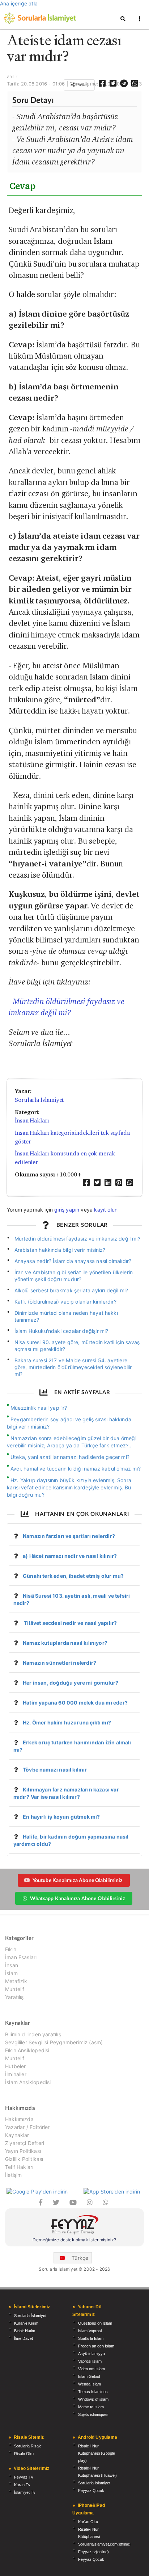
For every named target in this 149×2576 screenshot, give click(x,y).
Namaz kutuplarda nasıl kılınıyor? (65, 1643)
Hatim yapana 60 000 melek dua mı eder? (75, 1703)
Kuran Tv (22, 2485)
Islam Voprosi (90, 2331)
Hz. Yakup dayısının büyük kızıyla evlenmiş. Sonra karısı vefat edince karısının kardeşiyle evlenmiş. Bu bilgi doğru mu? (69, 1487)
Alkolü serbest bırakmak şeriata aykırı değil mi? (71, 1290)
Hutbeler (15, 2066)
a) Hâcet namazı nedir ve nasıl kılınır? (70, 1556)
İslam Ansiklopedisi (28, 2082)
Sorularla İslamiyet (39, 1100)
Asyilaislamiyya (91, 2354)
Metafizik (16, 1981)
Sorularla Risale (28, 2446)
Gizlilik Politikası (24, 2159)
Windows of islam (93, 2399)
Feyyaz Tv (24, 2477)
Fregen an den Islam (96, 2346)
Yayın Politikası (23, 2151)
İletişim (13, 2175)
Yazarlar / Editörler (27, 2127)
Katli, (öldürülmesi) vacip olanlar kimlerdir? (65, 1302)
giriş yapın (67, 1210)
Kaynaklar (17, 2135)
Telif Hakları (19, 2167)
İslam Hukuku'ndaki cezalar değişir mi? (61, 1331)
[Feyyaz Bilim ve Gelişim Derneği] (74, 2226)
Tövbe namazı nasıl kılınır (55, 1770)
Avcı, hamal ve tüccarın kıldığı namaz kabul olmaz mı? (76, 1469)
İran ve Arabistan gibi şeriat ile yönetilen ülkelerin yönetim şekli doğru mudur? (74, 1276)
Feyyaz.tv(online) (93, 2552)
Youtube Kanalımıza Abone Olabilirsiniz (78, 1880)
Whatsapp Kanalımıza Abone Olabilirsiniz (77, 1898)
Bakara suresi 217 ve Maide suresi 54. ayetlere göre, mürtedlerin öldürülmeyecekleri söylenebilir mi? (73, 1367)
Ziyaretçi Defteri (25, 2143)
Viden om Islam (91, 2369)
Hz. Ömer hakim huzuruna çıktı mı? (67, 1722)
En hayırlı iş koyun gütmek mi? (61, 1817)
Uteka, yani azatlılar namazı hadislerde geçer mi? (70, 1457)
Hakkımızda (19, 2119)
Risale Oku (24, 2454)
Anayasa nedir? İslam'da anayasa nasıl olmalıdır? (73, 1261)
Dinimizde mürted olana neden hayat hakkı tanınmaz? (66, 1316)
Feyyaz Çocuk (91, 2491)
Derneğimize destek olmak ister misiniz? (74, 2240)
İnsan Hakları (32, 1120)
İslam (11, 1973)
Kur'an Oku (88, 2522)
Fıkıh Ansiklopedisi (27, 2050)
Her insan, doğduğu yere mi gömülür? (71, 1683)
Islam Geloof (89, 2376)
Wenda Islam (90, 2384)
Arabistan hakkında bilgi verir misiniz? (60, 1250)
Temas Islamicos (93, 2392)
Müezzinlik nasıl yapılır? (39, 1408)
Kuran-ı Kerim (26, 2323)
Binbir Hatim (25, 2331)
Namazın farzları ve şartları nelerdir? (69, 1536)
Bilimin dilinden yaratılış (33, 2035)
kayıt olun (106, 1210)
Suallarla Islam (91, 2338)
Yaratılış (14, 1997)
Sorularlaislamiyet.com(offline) (104, 2544)
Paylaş (82, 85)
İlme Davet (24, 2338)
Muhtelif (15, 1989)
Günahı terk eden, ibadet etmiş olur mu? (73, 1576)
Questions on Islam (95, 2323)
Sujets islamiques (93, 2414)
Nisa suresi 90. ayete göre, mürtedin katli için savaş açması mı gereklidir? (77, 1346)
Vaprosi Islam (90, 2361)
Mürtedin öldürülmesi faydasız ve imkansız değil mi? (77, 1239)
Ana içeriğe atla (19, 3)
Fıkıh (11, 1949)
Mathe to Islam (91, 2407)
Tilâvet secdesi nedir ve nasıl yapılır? (70, 1623)
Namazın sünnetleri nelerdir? (59, 1663)
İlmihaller (16, 2074)
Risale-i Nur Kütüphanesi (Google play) (97, 2453)
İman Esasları (21, 1957)
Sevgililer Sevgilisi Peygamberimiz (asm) (54, 2042)
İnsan (12, 1965)
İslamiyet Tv (25, 2492)
